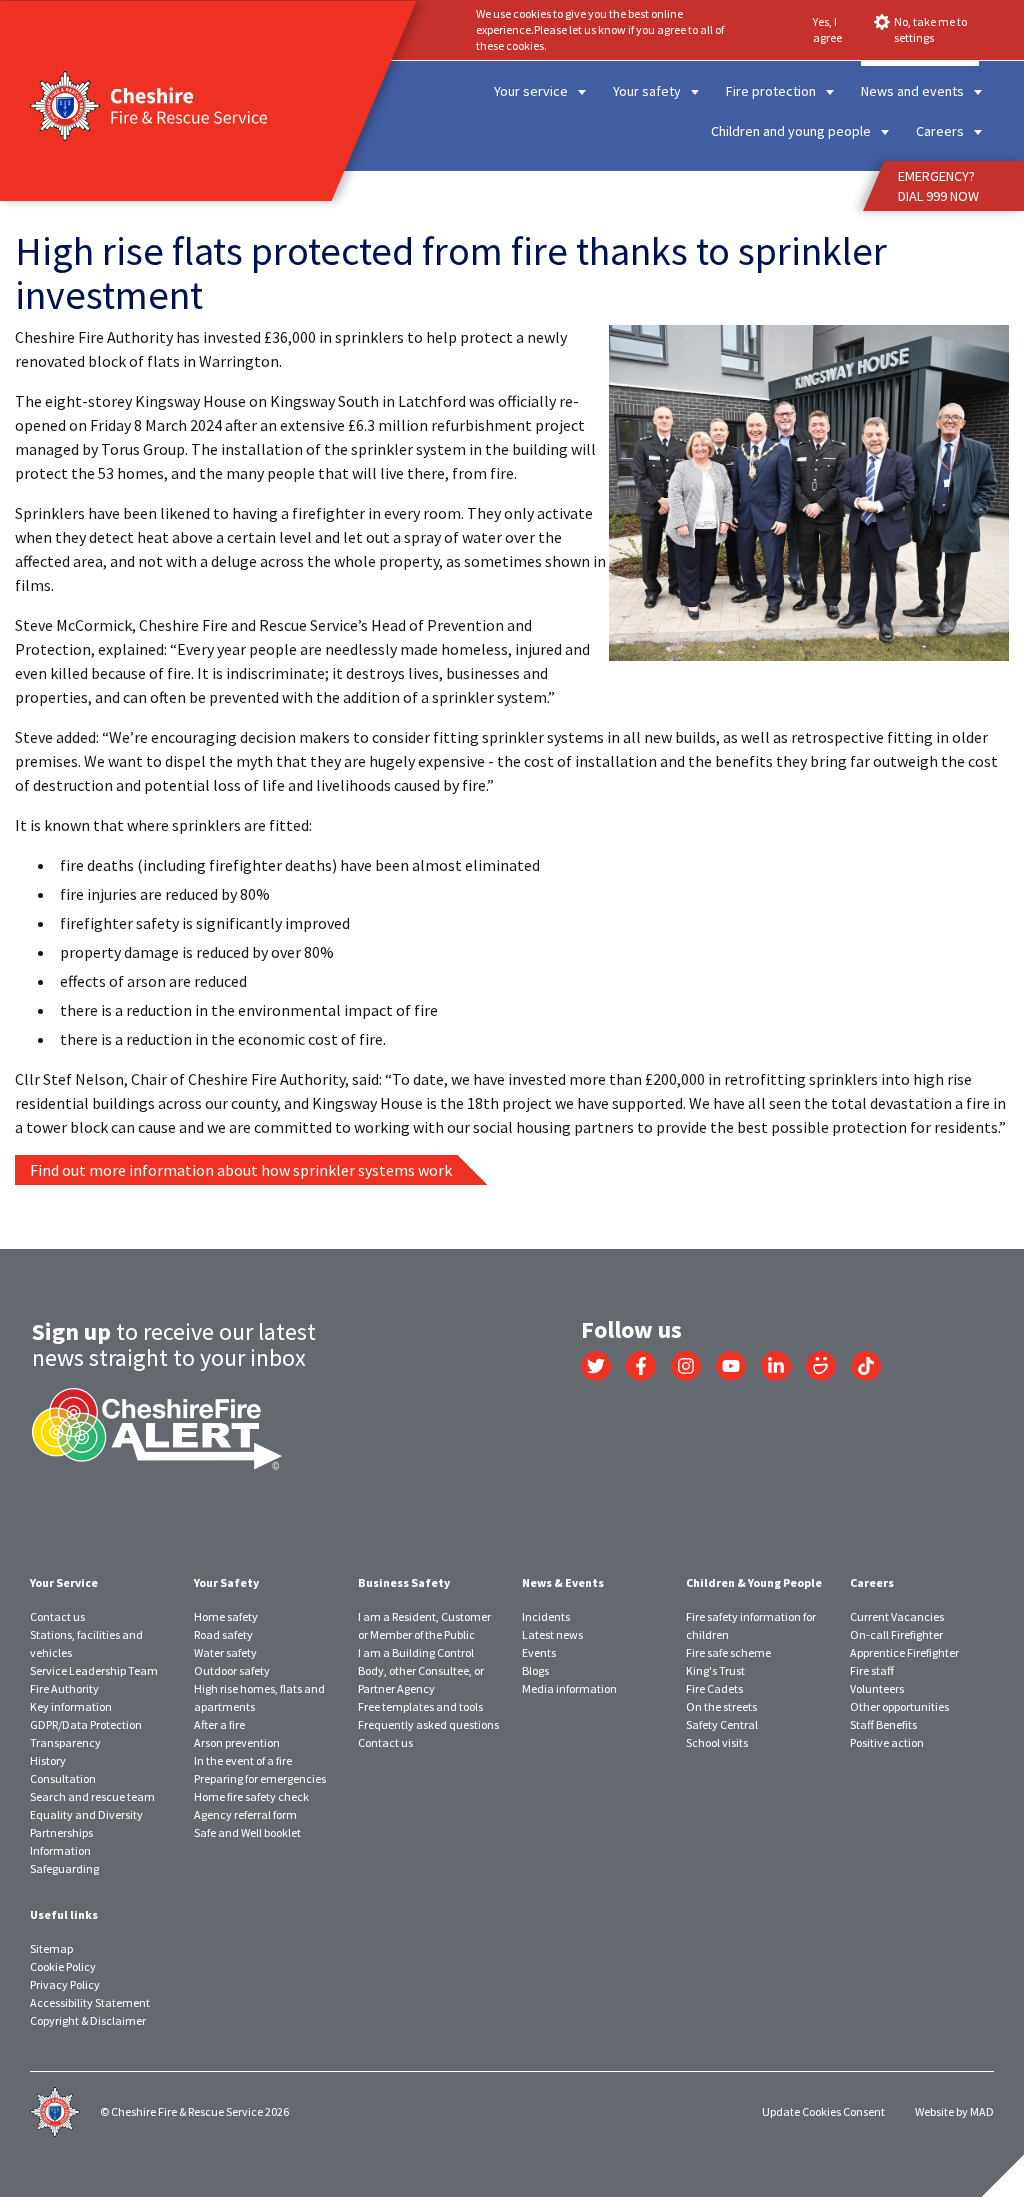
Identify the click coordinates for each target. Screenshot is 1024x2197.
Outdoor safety (232, 1670)
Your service (531, 91)
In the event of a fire (243, 1760)
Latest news (608, 190)
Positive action (887, 1742)
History (48, 1760)
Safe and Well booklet (247, 1832)
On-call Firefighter (896, 1634)
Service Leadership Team (94, 1670)
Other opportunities (899, 1706)
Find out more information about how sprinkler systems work (241, 1170)
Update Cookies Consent (823, 2111)
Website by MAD (954, 2111)
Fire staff (872, 1670)
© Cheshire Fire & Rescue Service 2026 (194, 2111)
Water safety (225, 1652)
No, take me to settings (930, 29)
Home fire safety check (251, 1796)
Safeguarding (64, 1868)
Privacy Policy (65, 1984)
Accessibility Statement (90, 2002)
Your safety (647, 91)
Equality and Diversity (86, 1814)
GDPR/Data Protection (86, 1724)
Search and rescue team (92, 1796)
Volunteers (877, 1688)
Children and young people (791, 131)
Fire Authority (64, 1688)
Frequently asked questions (428, 1724)
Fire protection (771, 91)
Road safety (223, 1634)
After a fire (219, 1724)
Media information (569, 1688)
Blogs (535, 1670)
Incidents (546, 1616)
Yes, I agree (827, 29)
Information (60, 1850)
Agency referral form (245, 1814)
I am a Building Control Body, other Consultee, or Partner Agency (421, 1670)
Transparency (65, 1742)
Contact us (57, 1616)
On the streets (721, 1706)
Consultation (63, 1778)
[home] (427, 190)
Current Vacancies (897, 1616)
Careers (940, 131)
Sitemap (51, 1948)
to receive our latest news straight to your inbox (174, 1344)
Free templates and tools (420, 1706)
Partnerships (61, 1832)
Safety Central (722, 1724)
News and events (912, 91)
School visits (717, 1742)
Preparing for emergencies (260, 1778)
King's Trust (715, 1670)
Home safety (226, 1616)
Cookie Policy (63, 1966)
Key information (71, 1706)
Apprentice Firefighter (904, 1652)
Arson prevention (237, 1742)
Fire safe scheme (728, 1652)
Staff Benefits (883, 1724)
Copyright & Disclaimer (88, 2020)
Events (539, 1652)
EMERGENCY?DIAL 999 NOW (938, 186)
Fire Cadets (714, 1688)
